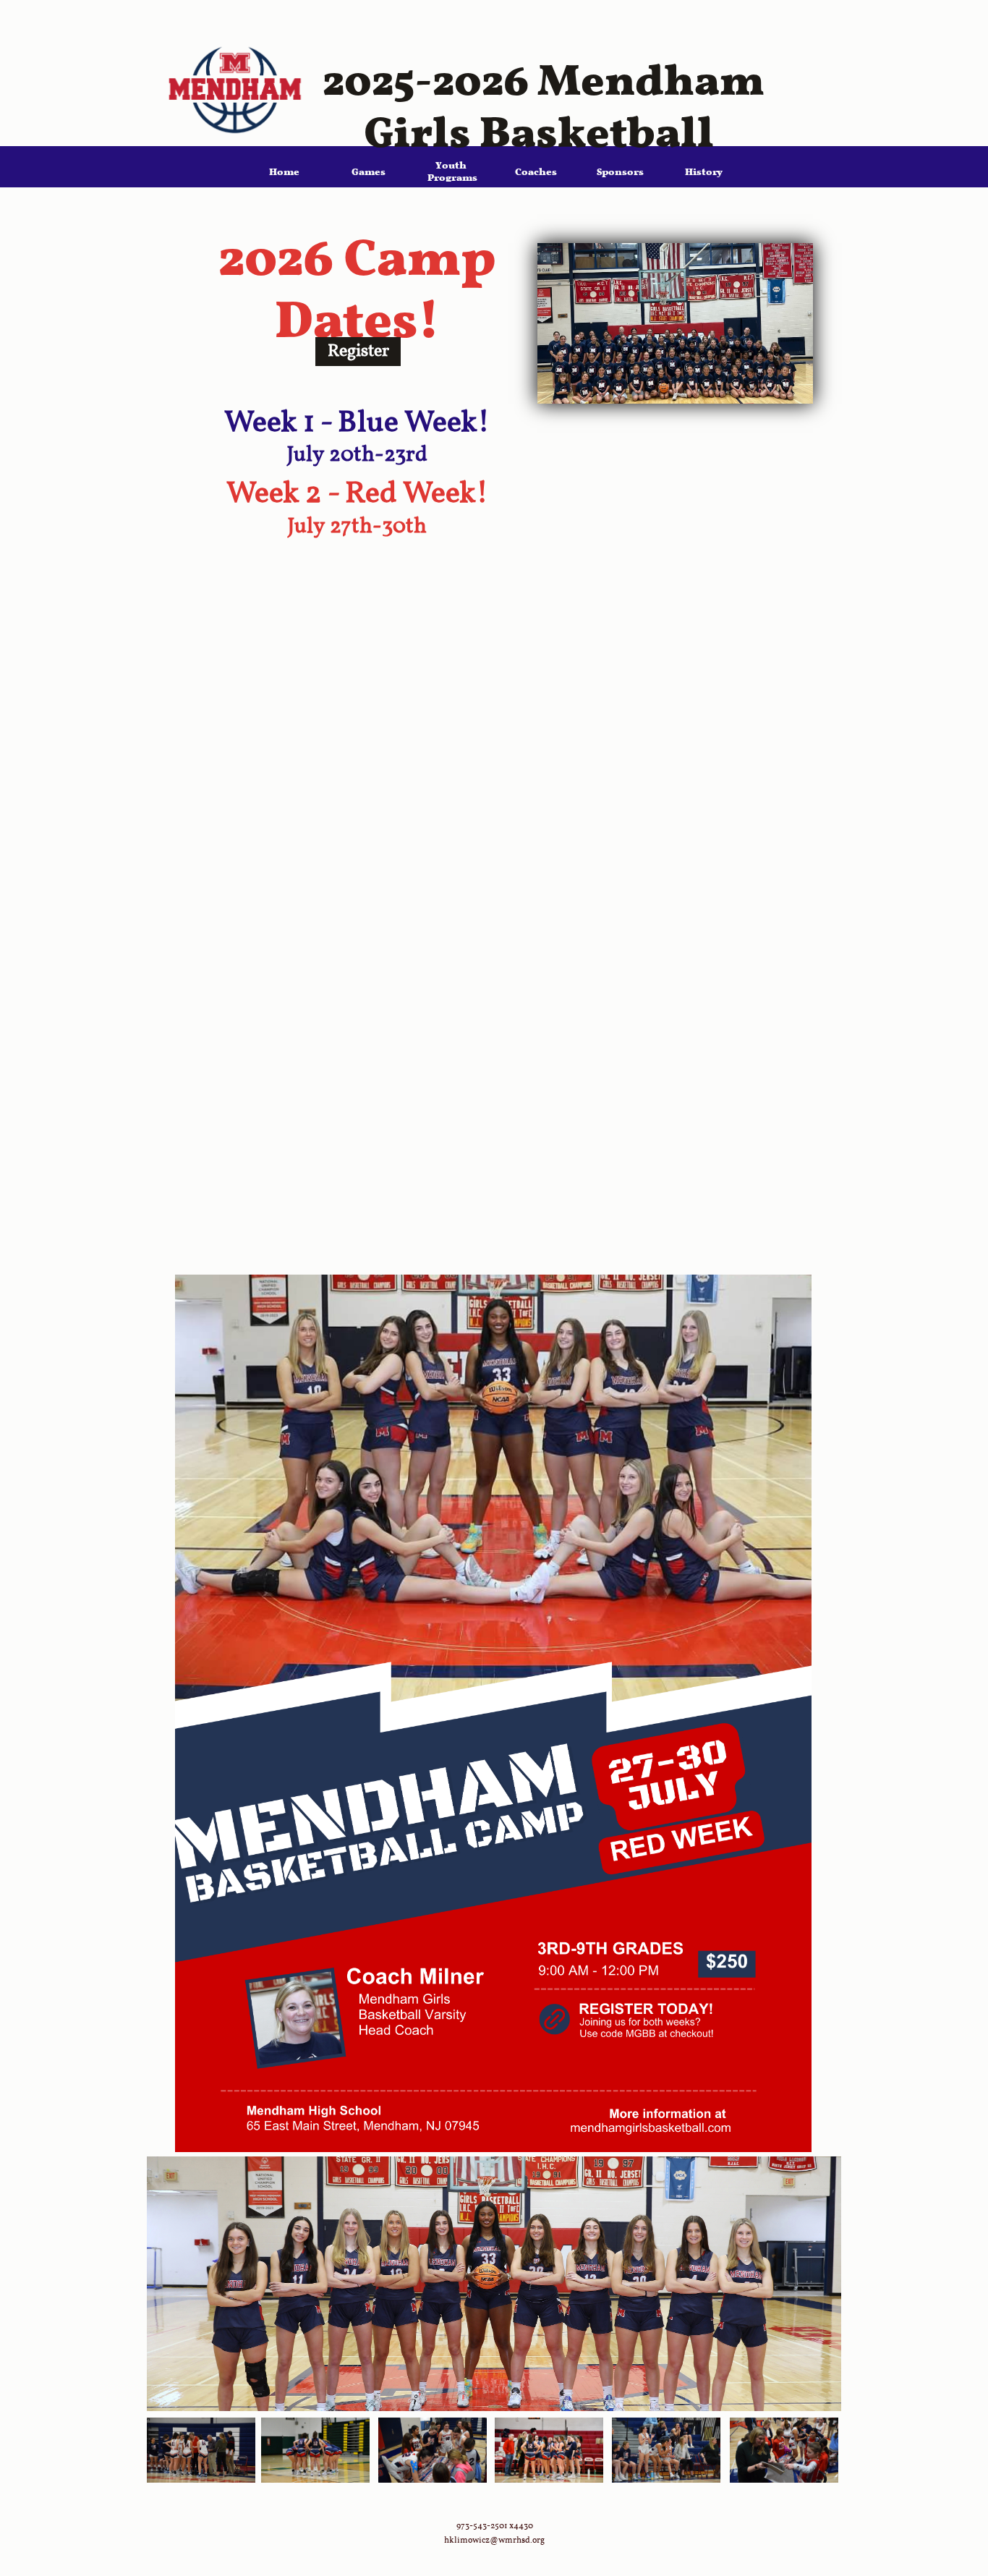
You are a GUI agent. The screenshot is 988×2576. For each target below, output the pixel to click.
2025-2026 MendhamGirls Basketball (544, 90)
